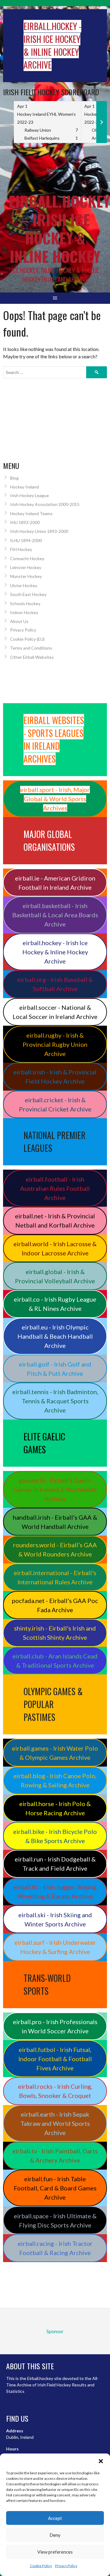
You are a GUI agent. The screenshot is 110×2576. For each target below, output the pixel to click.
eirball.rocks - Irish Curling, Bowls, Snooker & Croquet (55, 2091)
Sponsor (55, 170)
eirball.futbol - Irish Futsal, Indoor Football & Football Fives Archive (55, 2059)
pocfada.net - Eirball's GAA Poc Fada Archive (55, 1605)
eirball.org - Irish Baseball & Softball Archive (55, 984)
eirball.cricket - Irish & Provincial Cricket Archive (55, 1104)
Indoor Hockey (24, 612)
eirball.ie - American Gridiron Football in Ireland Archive (55, 883)
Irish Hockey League (29, 495)
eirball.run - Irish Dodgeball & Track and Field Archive (55, 1864)
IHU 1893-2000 (25, 522)
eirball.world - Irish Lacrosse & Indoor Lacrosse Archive (55, 1248)
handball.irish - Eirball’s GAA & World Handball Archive (55, 1522)
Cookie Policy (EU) (27, 639)
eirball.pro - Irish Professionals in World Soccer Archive (55, 2026)
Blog (14, 478)
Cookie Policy (41, 2566)
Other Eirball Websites (32, 657)
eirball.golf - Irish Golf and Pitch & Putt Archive (55, 1369)
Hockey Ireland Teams (31, 513)
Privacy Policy (66, 2566)
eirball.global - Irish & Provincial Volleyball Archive (55, 1276)
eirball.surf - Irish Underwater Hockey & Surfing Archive (55, 1947)
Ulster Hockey (24, 585)
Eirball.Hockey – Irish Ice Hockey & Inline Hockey (59, 229)
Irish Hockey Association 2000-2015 (45, 504)
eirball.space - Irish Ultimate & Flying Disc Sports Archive (55, 2220)
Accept (55, 2518)
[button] (101, 2461)
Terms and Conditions (31, 648)
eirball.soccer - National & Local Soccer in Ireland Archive (55, 1012)
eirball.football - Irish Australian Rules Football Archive (55, 1188)
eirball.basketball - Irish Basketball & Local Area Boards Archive (55, 915)
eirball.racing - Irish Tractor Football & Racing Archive (55, 2248)
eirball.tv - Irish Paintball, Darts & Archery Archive (55, 2155)
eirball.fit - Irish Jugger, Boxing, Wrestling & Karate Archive (55, 1891)
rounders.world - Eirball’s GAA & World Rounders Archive (55, 1549)
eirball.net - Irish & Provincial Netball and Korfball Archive (55, 1220)
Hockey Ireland (24, 487)
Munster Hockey (26, 576)
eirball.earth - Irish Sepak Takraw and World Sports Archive (55, 2123)
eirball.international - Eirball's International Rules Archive (55, 1577)
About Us (19, 621)
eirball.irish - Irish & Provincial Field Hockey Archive (55, 1077)
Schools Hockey (25, 603)
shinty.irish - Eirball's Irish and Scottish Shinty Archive (55, 1633)
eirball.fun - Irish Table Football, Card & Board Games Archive (55, 2188)
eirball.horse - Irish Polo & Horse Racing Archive (55, 1808)
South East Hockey (28, 594)
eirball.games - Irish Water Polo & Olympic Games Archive (55, 1753)
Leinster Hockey (26, 567)
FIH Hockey (21, 549)
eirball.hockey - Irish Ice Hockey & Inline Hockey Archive (55, 952)
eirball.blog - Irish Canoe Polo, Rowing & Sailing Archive (55, 1780)
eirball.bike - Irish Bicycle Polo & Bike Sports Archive (55, 1836)
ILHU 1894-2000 (26, 540)
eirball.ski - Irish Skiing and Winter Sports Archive (55, 1919)
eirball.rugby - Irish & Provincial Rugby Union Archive (55, 1044)
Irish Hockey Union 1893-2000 (39, 531)
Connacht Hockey (27, 558)
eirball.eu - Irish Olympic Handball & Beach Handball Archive (55, 1336)
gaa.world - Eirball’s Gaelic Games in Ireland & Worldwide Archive (55, 1489)
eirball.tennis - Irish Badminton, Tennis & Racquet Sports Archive (55, 1401)
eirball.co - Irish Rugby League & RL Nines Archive (55, 1304)
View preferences (55, 2552)
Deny (55, 2535)
